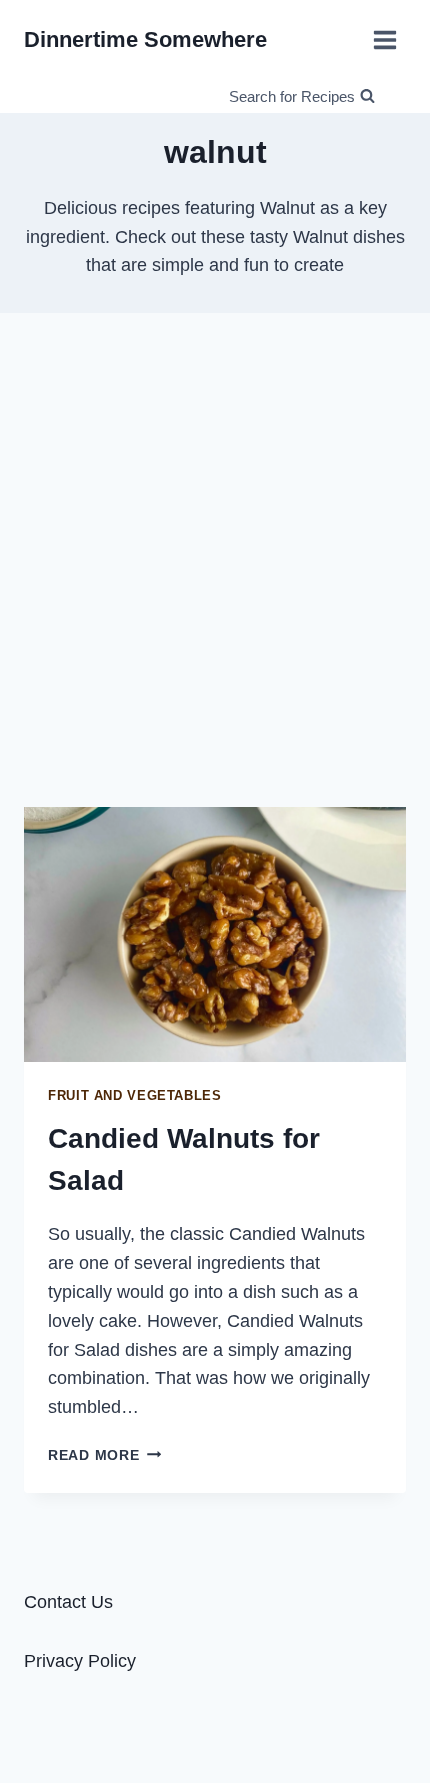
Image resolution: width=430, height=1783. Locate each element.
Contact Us (68, 1602)
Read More (104, 1455)
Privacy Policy (80, 1661)
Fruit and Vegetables (135, 1096)
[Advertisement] (215, 560)
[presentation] (215, 934)
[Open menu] (384, 39)
